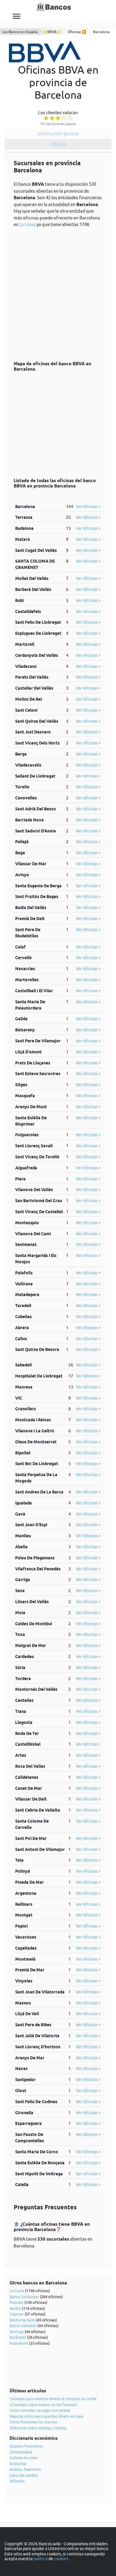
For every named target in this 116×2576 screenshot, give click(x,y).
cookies (61, 2559)
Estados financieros (26, 2446)
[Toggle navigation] (17, 16)
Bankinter (18, 2337)
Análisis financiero (25, 2469)
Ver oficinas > (88, 507)
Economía (18, 2464)
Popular (17, 2302)
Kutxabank (19, 2343)
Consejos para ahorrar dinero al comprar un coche (53, 2399)
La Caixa (27, 224)
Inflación (17, 2481)
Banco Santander (24, 2297)
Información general (58, 134)
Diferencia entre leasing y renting (38, 2428)
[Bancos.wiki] (54, 7)
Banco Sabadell (23, 2326)
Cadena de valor (24, 2458)
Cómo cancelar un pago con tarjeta (40, 2410)
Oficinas (58, 144)
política (40, 2559)
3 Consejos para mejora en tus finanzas (43, 2405)
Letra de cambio (24, 2475)
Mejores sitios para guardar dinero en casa (46, 2416)
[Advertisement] (58, 291)
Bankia (15, 2308)
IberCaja (17, 2332)
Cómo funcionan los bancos (33, 2422)
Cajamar (17, 2314)
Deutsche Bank (22, 2320)
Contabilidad (21, 2452)
